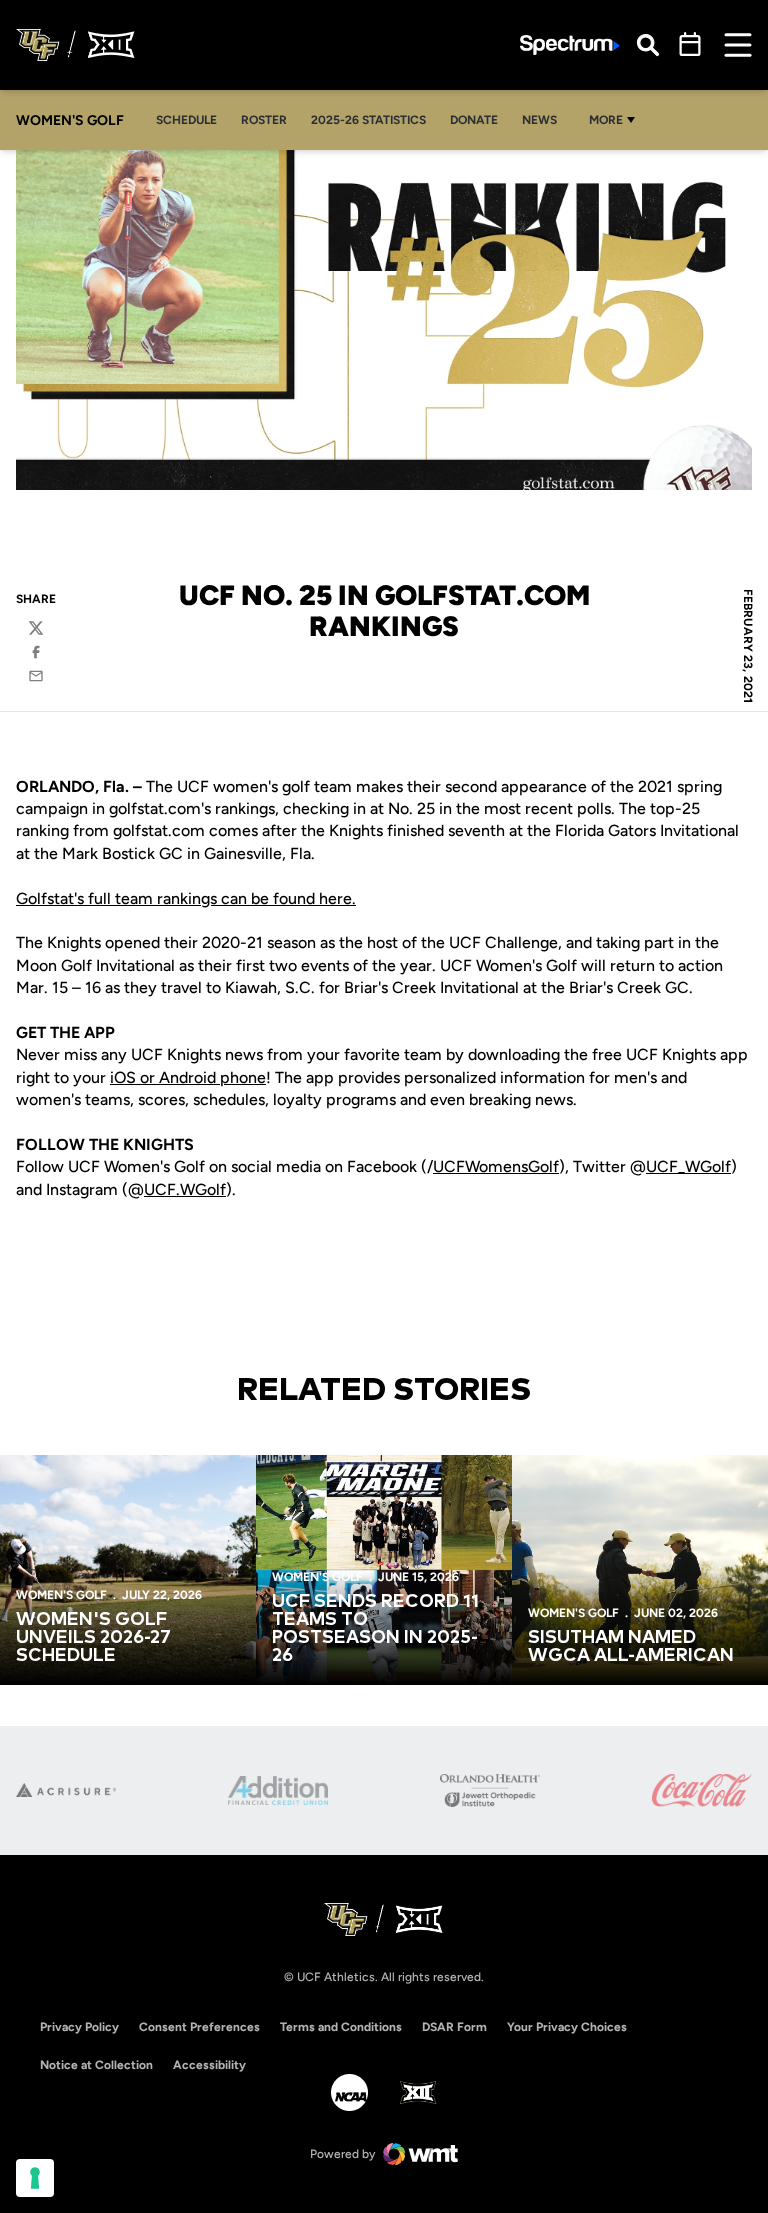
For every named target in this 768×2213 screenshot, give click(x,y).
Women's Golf (61, 1595)
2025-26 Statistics (374, 119)
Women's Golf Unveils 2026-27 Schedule (93, 1638)
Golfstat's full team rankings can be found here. (186, 898)
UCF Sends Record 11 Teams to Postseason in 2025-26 (375, 1629)
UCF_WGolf (688, 1166)
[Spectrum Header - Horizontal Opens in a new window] (570, 45)
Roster (264, 120)
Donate (474, 120)
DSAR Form (454, 2027)
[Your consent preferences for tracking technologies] (35, 2178)
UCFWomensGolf (496, 1166)
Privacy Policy (79, 2027)
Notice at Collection (96, 2065)
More (606, 120)
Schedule (186, 120)
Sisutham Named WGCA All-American (631, 1647)
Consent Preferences (199, 2027)
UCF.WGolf (185, 1189)
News (539, 120)
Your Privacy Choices (567, 2027)
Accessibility (209, 2064)
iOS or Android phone (188, 1077)
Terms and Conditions (341, 2027)
